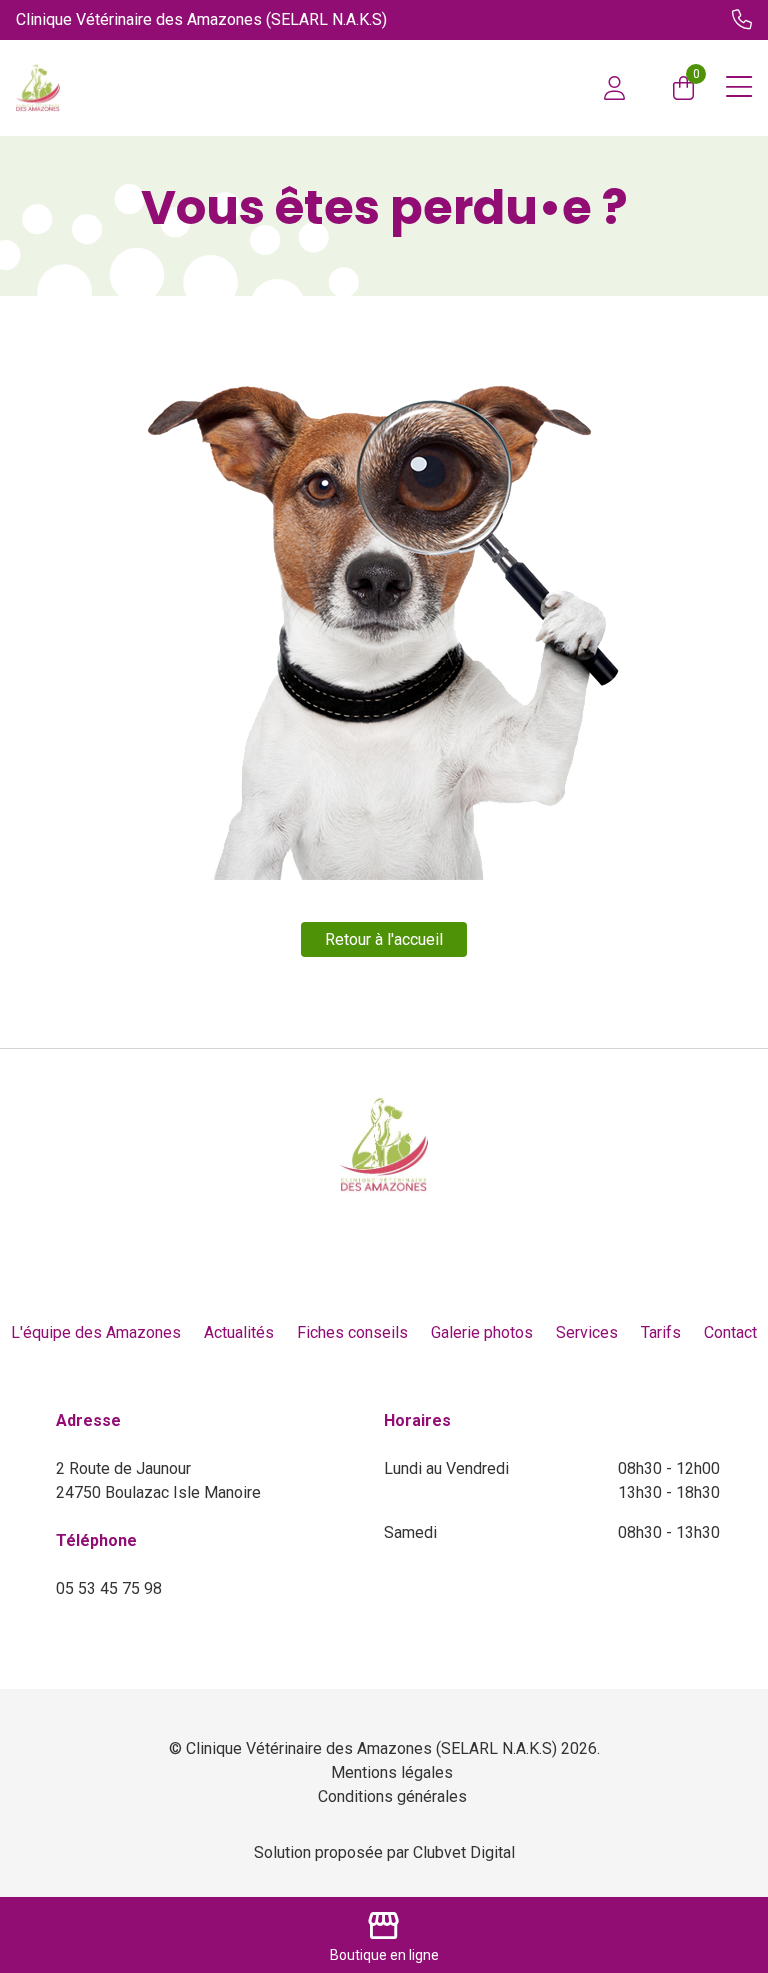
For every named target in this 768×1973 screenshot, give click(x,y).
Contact (730, 1332)
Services (587, 1332)
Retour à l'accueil (384, 939)
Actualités (239, 1332)
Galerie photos (482, 1332)
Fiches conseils (352, 1332)
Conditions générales (392, 1796)
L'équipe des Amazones (96, 1332)
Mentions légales (392, 1772)
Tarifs (661, 1332)
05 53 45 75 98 (109, 1588)
